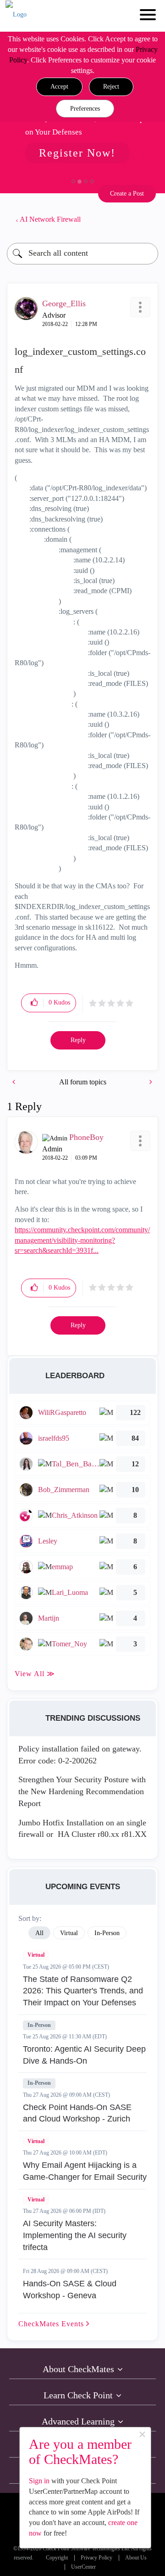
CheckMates (52, 2324)
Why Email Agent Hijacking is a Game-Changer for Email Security (85, 2171)
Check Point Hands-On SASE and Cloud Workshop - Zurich (77, 2113)
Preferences (85, 109)
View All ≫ (35, 1674)
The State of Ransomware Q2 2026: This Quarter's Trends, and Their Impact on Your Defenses (83, 1991)
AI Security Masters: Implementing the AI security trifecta (75, 2235)
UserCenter (83, 2567)
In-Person (39, 2025)
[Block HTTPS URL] (15, 1082)
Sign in (39, 2481)
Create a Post (127, 194)
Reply (78, 1040)
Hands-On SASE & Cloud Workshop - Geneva (70, 2290)
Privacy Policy (96, 2558)
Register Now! (77, 153)
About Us (136, 2558)
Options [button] (147, 219)
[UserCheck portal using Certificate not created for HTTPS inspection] (150, 1082)
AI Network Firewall (50, 219)
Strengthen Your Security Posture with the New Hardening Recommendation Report (82, 1791)
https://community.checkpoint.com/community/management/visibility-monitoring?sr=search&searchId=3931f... (82, 1240)
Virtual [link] (69, 1933)
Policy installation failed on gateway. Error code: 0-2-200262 (80, 1755)
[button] (59, 87)
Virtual (36, 1955)
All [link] (39, 1933)
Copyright (57, 2558)
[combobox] (82, 254)
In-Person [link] (107, 1933)
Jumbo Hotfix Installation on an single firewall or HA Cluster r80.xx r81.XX (82, 1829)
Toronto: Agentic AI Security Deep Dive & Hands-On (84, 2055)
